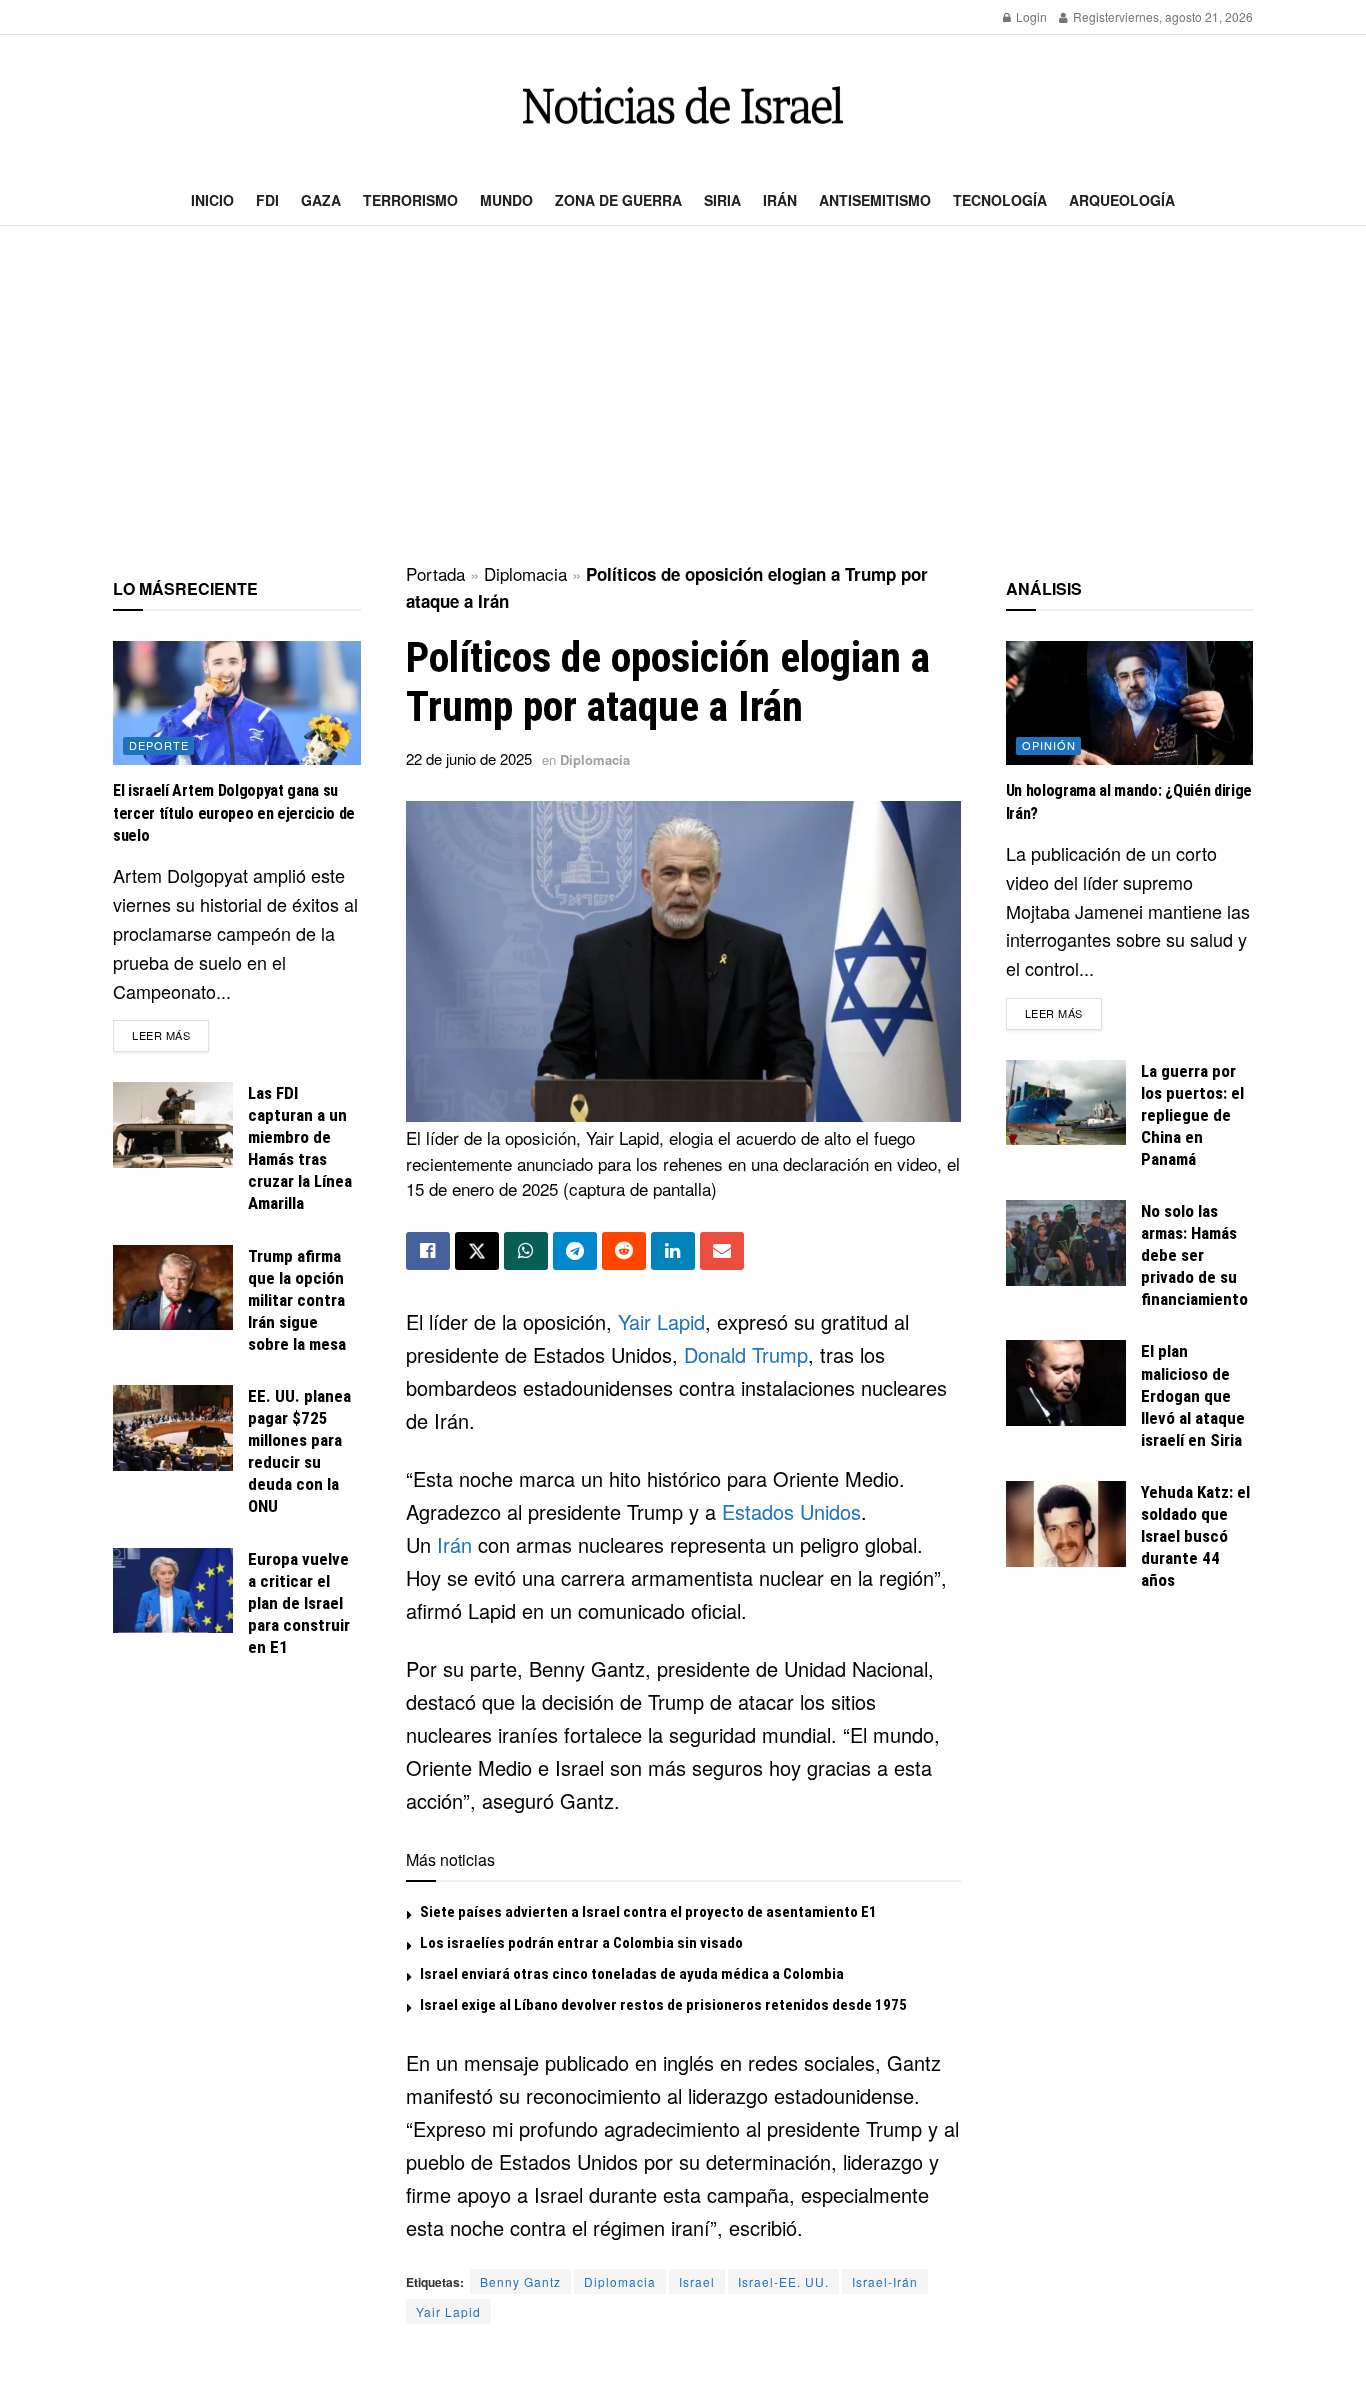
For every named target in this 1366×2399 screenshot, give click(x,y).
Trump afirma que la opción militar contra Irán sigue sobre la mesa (297, 1300)
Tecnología (1000, 200)
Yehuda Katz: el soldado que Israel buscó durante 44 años (1195, 1536)
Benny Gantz (520, 2281)
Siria (722, 200)
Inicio (212, 200)
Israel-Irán (885, 2281)
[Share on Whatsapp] (526, 1251)
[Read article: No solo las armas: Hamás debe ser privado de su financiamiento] (1066, 1243)
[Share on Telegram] (575, 1251)
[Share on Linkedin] (673, 1251)
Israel (697, 2281)
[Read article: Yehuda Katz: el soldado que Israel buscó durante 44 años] (1066, 1524)
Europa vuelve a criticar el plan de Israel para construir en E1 (299, 1603)
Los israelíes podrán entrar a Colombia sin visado (581, 1943)
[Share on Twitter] (477, 1251)
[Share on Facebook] (428, 1251)
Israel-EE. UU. (783, 2281)
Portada (435, 573)
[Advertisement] (683, 396)
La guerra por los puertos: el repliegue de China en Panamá (1192, 1115)
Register (1094, 16)
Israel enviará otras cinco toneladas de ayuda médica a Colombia (632, 1974)
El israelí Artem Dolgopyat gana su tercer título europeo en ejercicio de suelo (234, 813)
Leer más (170, 1034)
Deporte (159, 745)
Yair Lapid (661, 1321)
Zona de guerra (618, 200)
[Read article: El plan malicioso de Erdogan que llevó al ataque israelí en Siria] (1066, 1383)
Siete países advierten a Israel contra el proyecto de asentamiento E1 (648, 1912)
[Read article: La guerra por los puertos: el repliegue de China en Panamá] (1066, 1103)
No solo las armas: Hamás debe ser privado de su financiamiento (1194, 1255)
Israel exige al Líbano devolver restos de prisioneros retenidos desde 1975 (663, 2005)
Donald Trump (746, 1354)
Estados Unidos (791, 1511)
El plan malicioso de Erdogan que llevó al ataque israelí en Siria (1193, 1395)
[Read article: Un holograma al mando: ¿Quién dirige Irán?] (1130, 703)
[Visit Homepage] (683, 105)
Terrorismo (410, 200)
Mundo (506, 200)
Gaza (321, 200)
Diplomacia (525, 573)
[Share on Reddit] (624, 1251)
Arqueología (1122, 200)
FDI (267, 200)
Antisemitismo (875, 200)
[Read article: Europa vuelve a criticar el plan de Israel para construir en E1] (173, 1591)
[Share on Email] (722, 1251)
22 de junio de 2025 (469, 758)
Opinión (1049, 745)
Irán (780, 200)
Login (1030, 16)
